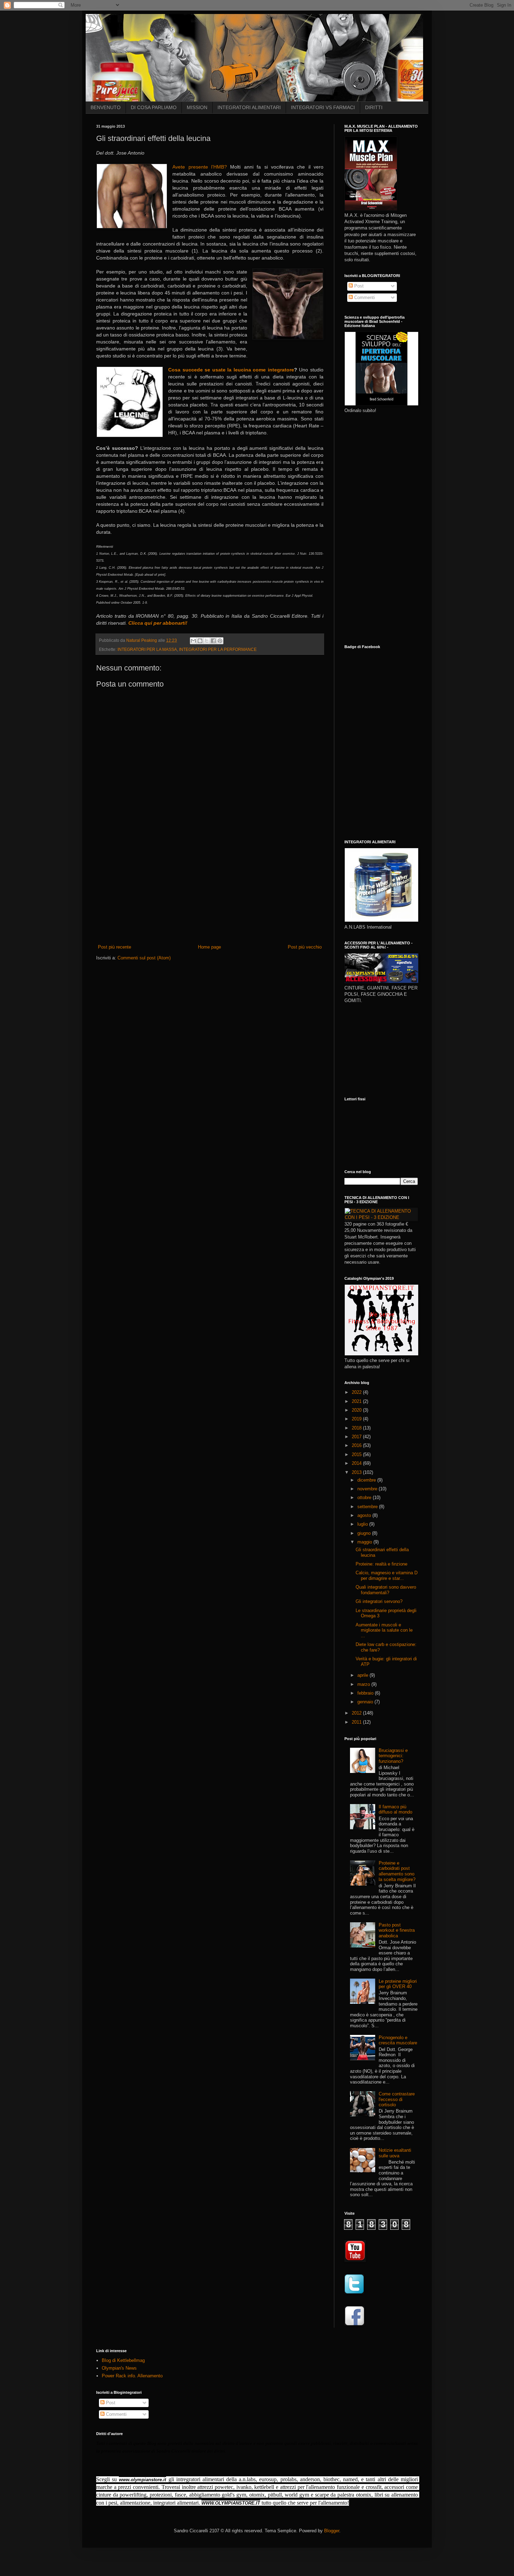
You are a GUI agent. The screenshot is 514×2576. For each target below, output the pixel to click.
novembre (368, 1489)
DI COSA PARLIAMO (154, 107)
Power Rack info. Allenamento (132, 2376)
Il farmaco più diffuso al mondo (395, 1809)
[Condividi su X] (207, 641)
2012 (357, 1713)
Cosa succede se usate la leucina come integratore (231, 370)
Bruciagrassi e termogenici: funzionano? (393, 1756)
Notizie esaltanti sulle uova (395, 2153)
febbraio (366, 1693)
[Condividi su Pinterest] (220, 641)
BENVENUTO (106, 107)
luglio (363, 1524)
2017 (357, 1437)
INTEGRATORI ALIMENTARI (249, 107)
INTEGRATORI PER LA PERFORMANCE (218, 649)
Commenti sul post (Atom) (144, 958)
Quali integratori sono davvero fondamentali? (386, 1590)
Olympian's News (119, 2368)
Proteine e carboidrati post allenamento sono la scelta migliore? (397, 1871)
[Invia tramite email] (193, 641)
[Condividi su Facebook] (213, 641)
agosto (365, 1515)
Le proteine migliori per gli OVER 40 (398, 1984)
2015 (357, 1454)
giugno (365, 1533)
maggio (365, 1542)
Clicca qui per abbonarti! (158, 623)
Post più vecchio (305, 947)
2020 (357, 1410)
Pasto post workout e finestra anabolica (397, 1930)
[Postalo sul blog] (200, 641)
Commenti (364, 297)
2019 (357, 1419)
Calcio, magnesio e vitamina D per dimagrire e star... (387, 1576)
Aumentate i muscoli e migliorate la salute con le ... (384, 1630)
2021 (357, 1401)
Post (358, 286)
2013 (357, 1472)
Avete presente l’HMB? (200, 167)
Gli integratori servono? (379, 1601)
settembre (368, 1507)
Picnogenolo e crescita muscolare (398, 2040)
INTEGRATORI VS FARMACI (323, 107)
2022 (357, 1392)
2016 (357, 1445)
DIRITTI (374, 107)
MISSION (197, 107)
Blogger (332, 2531)
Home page (209, 947)
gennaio (366, 1702)
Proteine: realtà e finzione (381, 1564)
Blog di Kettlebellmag (123, 2360)
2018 (357, 1428)
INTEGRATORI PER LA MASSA (147, 649)
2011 (357, 1722)
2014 (357, 1463)
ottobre (365, 1498)
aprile (363, 1675)
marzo (364, 1684)
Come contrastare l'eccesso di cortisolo (397, 2099)
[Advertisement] (210, 891)
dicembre (367, 1480)
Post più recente (115, 947)
